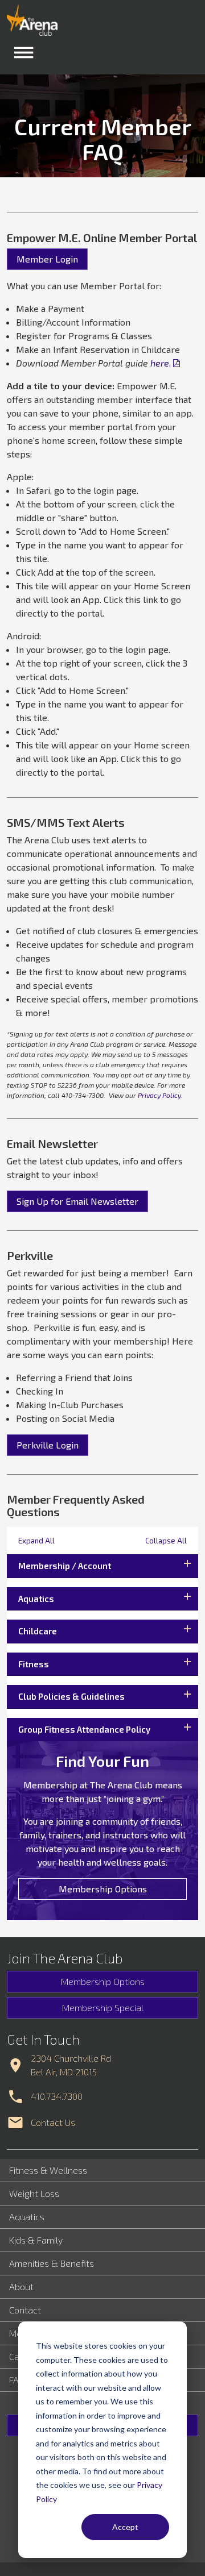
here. (161, 363)
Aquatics (27, 2217)
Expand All (36, 1541)
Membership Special (103, 2007)
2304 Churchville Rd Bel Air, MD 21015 (71, 2065)
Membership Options (103, 1889)
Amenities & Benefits (52, 2263)
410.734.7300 (57, 2096)
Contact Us (53, 2122)
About (21, 2286)
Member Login (47, 259)
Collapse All (166, 1541)
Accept (125, 2527)
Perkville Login (48, 1445)
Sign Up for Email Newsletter (77, 1201)
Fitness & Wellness (48, 2170)
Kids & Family (36, 2240)
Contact (25, 2310)
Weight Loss (34, 2193)
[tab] (102, 1566)
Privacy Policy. (160, 1095)
